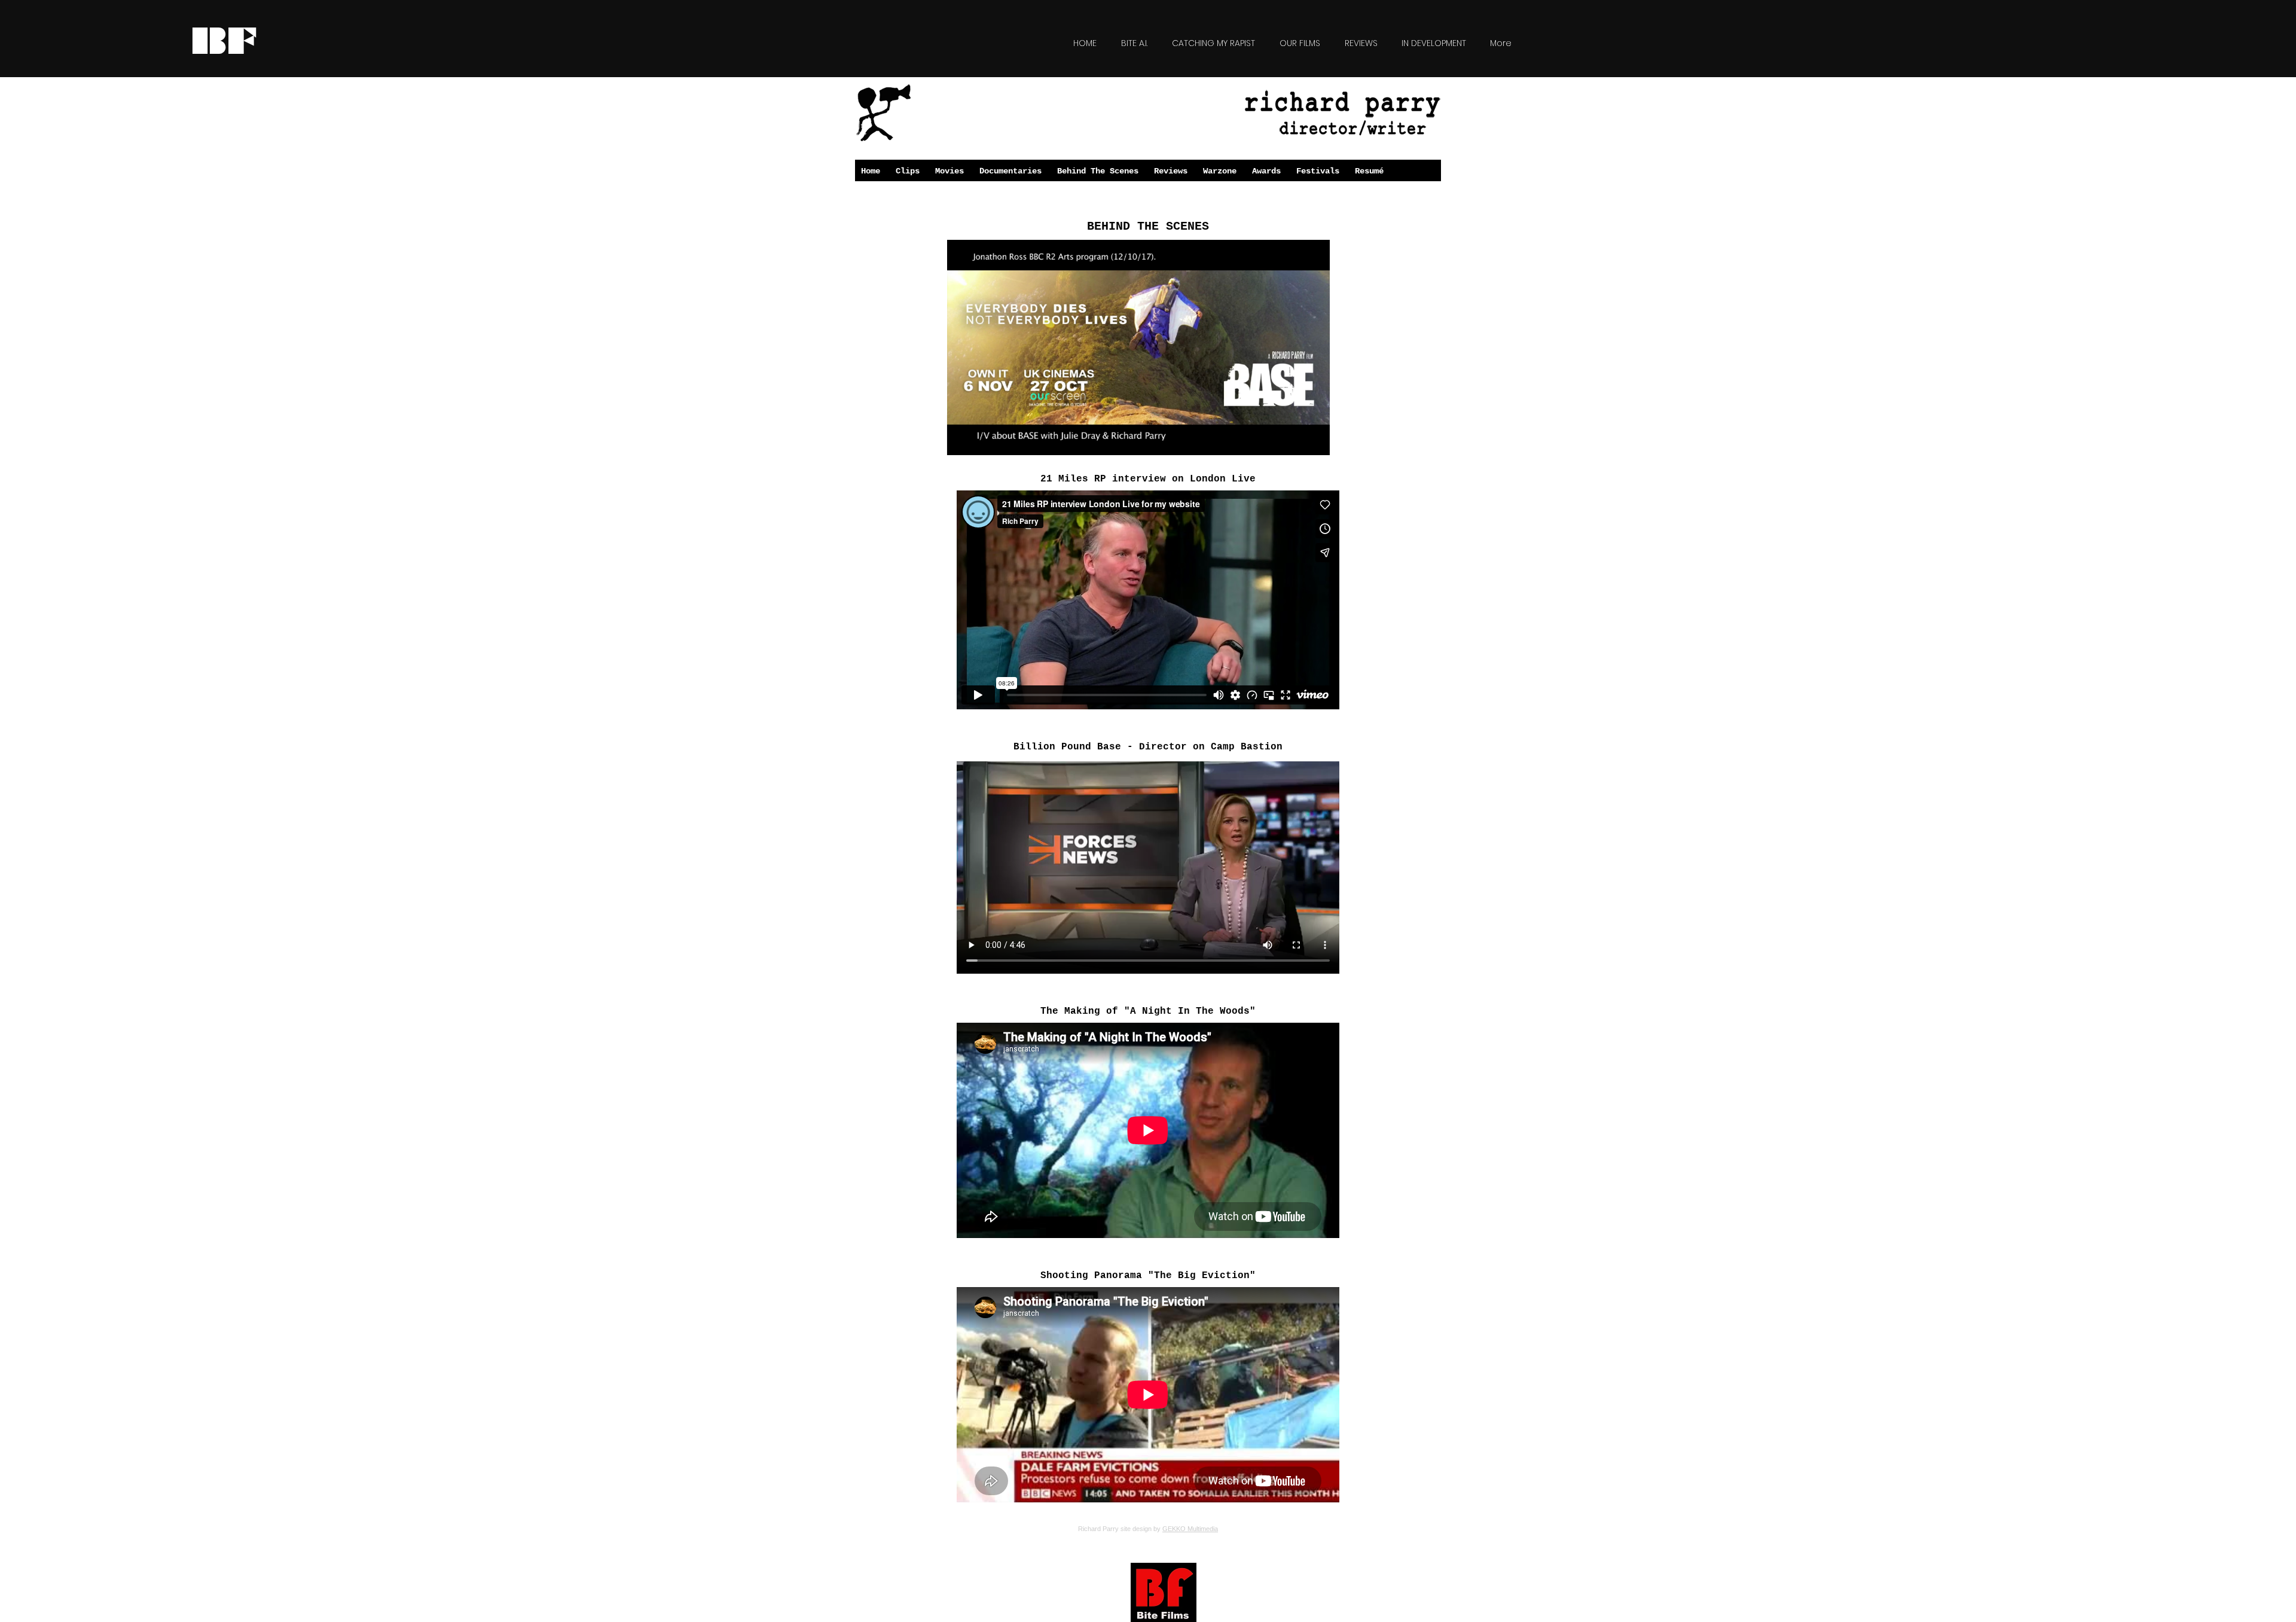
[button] (1315, 442)
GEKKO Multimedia (1190, 1529)
